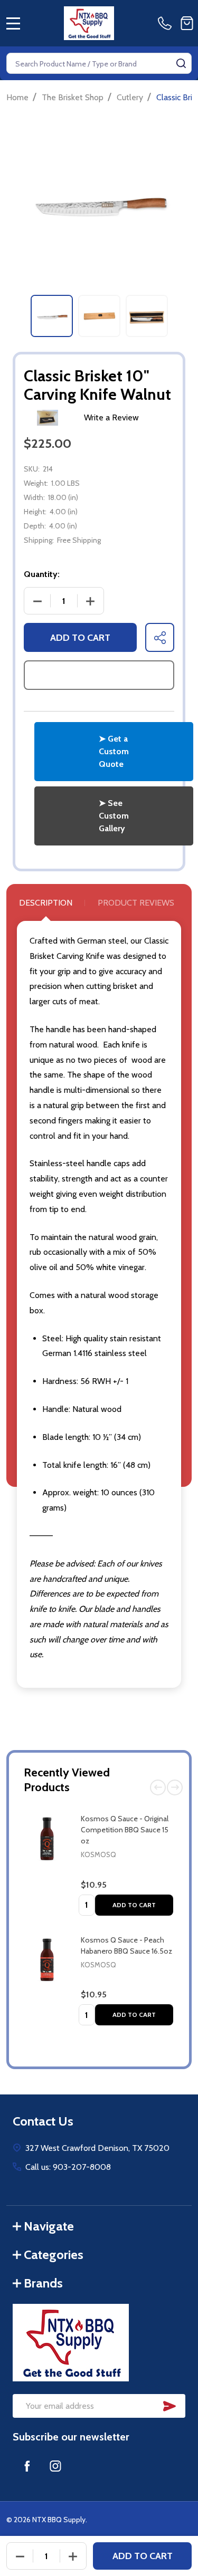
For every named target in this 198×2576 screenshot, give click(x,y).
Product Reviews (136, 903)
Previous (158, 1787)
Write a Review (111, 417)
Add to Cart (134, 1905)
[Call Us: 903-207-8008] (167, 23)
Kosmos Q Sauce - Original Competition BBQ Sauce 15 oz (125, 1830)
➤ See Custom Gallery (114, 816)
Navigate (49, 2226)
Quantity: (42, 574)
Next (175, 1787)
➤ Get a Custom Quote (114, 751)
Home (17, 97)
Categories (54, 2255)
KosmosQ (98, 1854)
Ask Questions (99, 675)
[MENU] (13, 23)
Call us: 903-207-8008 (68, 2167)
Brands (43, 2283)
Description (46, 903)
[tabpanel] (52, 316)
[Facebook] (27, 2466)
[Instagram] (55, 2466)
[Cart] (187, 23)
